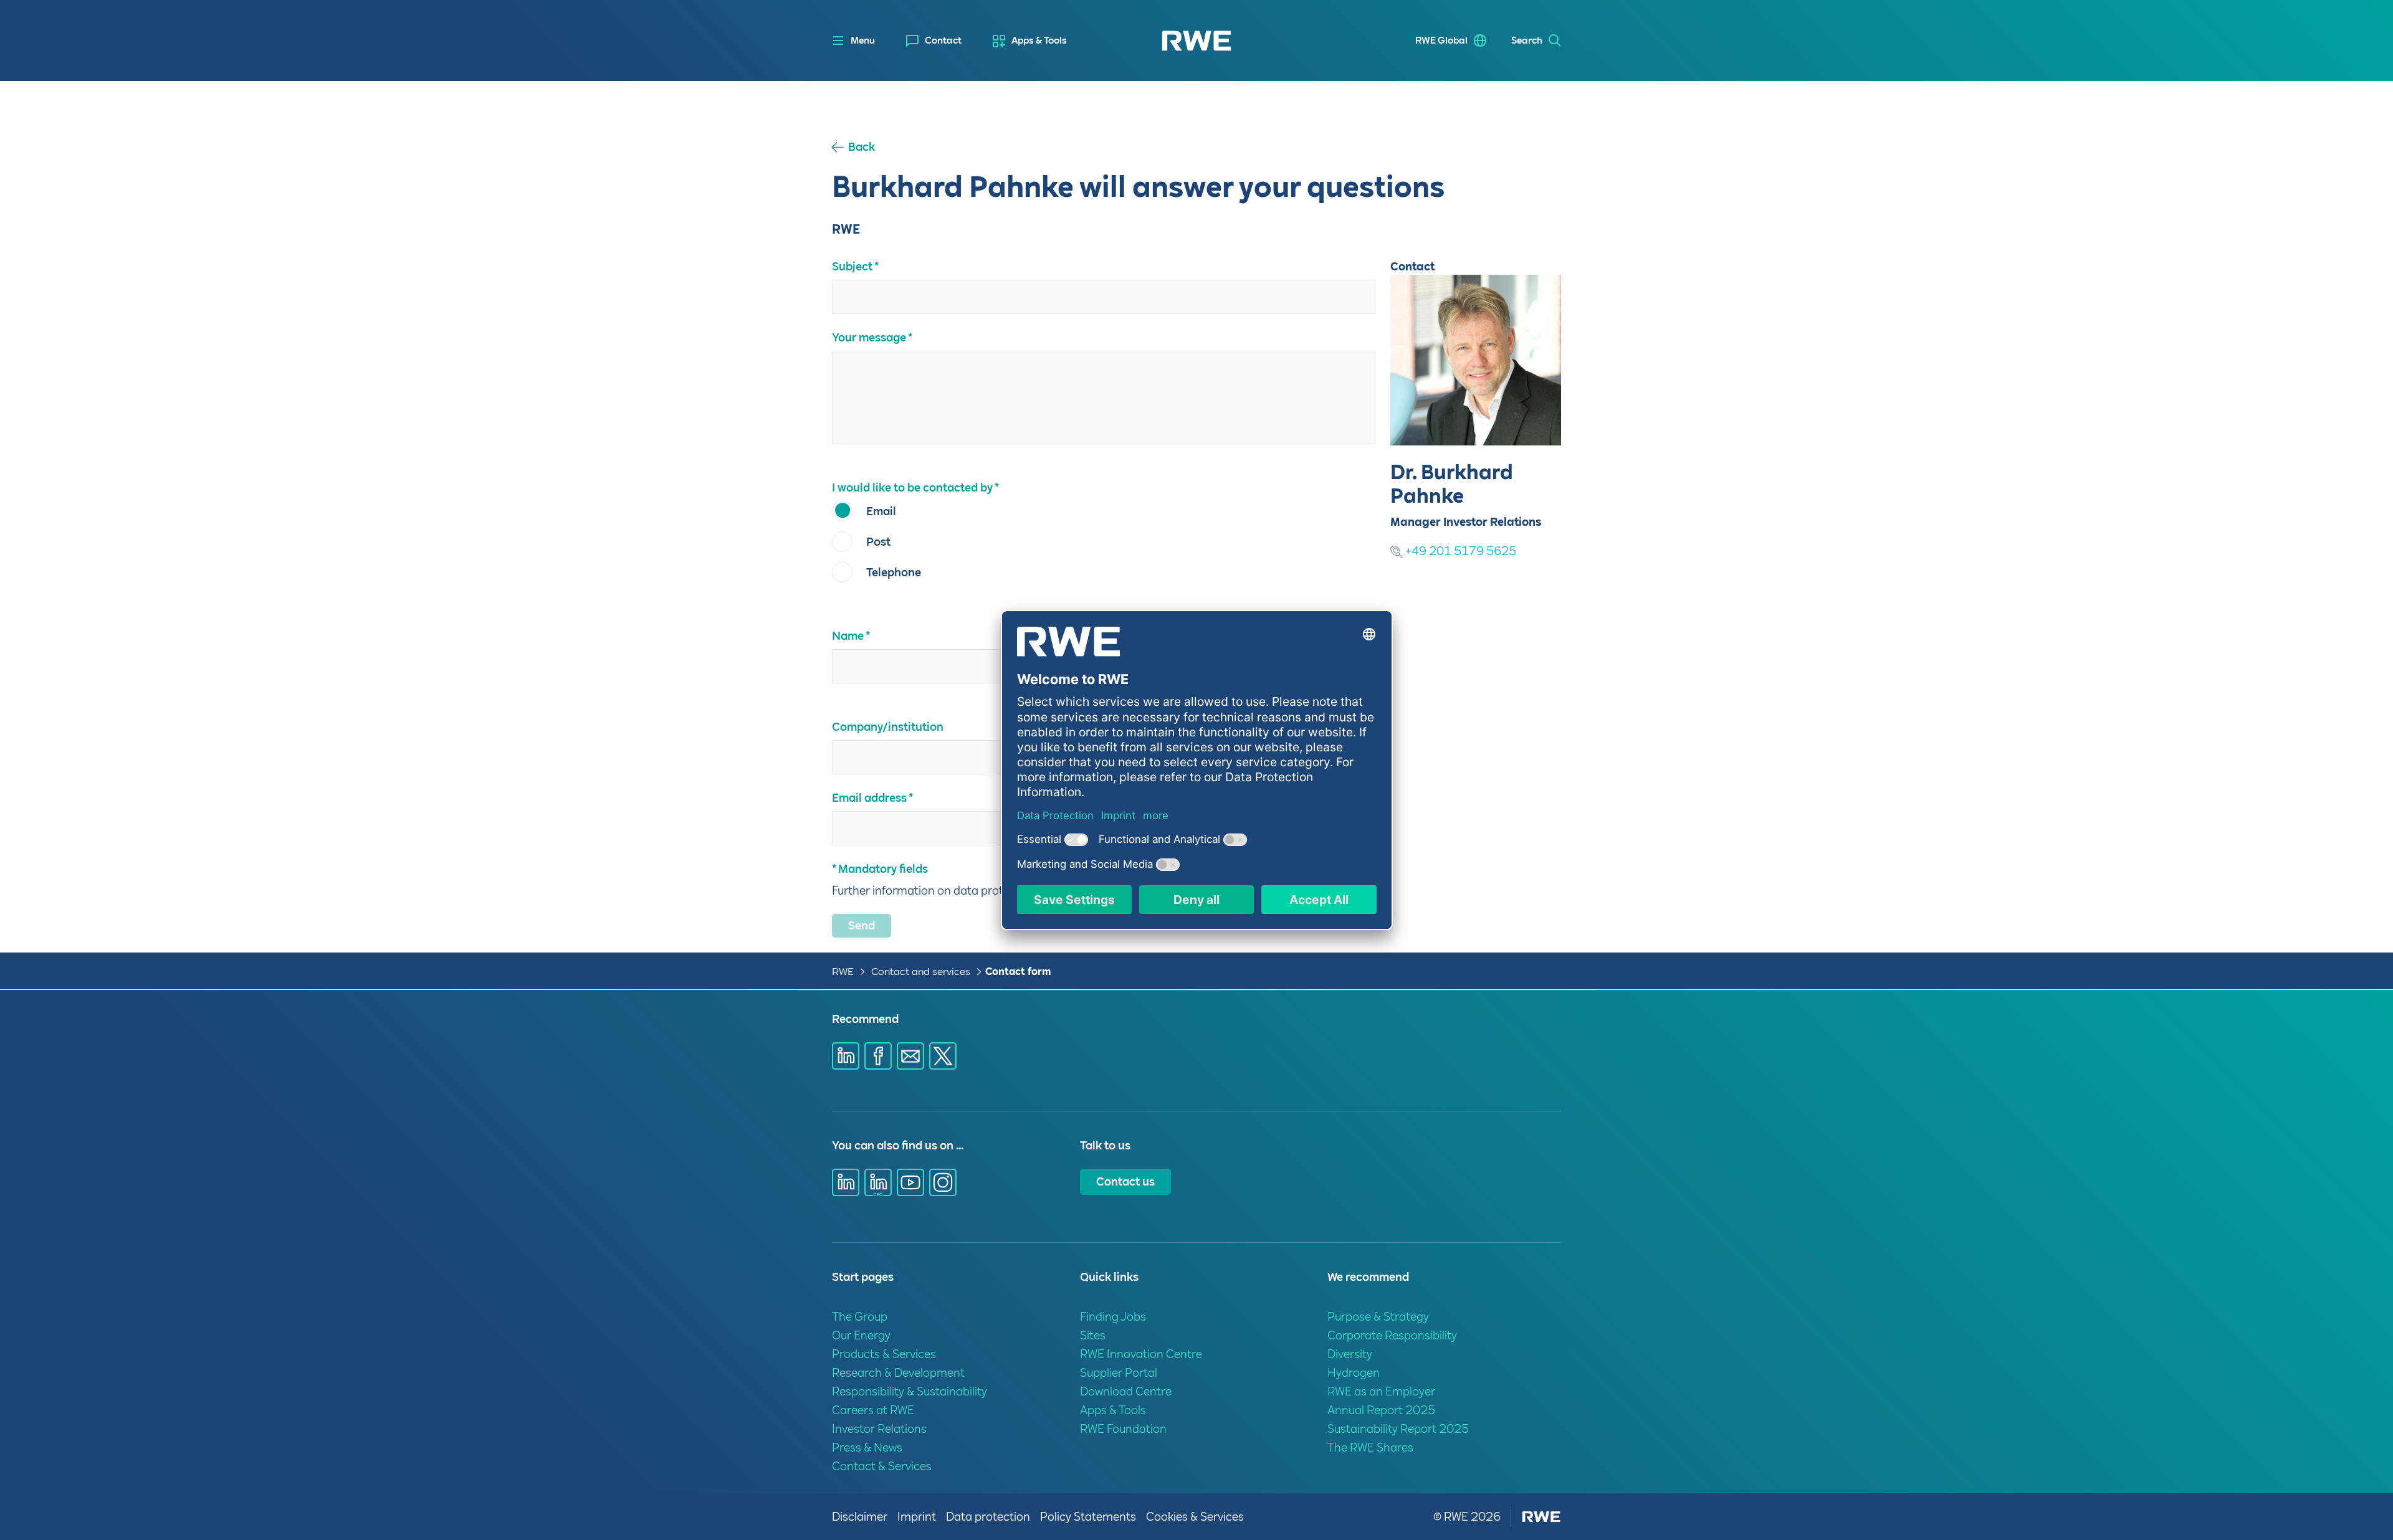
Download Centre (1126, 1391)
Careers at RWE (873, 1410)
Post (878, 542)
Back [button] (862, 147)
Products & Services (884, 1354)
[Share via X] (943, 1056)
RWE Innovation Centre (1141, 1354)
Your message (869, 337)
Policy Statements (1088, 1517)
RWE (843, 972)
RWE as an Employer (1381, 1391)
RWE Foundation (1123, 1429)
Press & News (867, 1447)
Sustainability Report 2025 (1398, 1429)
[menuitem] (934, 41)
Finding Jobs (1113, 1317)
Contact (943, 40)
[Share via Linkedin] (846, 1056)
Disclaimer (860, 1517)
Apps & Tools (1039, 40)
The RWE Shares (1370, 1447)
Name (848, 636)
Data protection (988, 1517)
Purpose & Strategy (1378, 1317)
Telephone (894, 572)
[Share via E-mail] (910, 1056)
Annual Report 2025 (1381, 1410)
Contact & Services (882, 1466)
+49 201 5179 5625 (1459, 551)
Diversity (1350, 1354)
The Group (860, 1317)
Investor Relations (879, 1429)
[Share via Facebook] (878, 1056)
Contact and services (922, 972)
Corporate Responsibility (1392, 1335)
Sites (1093, 1335)
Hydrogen (1354, 1373)
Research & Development (898, 1373)
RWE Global (1441, 40)
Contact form (1018, 972)
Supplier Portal (1119, 1373)
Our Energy (861, 1335)
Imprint (917, 1517)
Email (881, 511)
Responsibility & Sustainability (910, 1391)
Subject (852, 266)
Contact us (1125, 1181)
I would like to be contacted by (912, 487)
